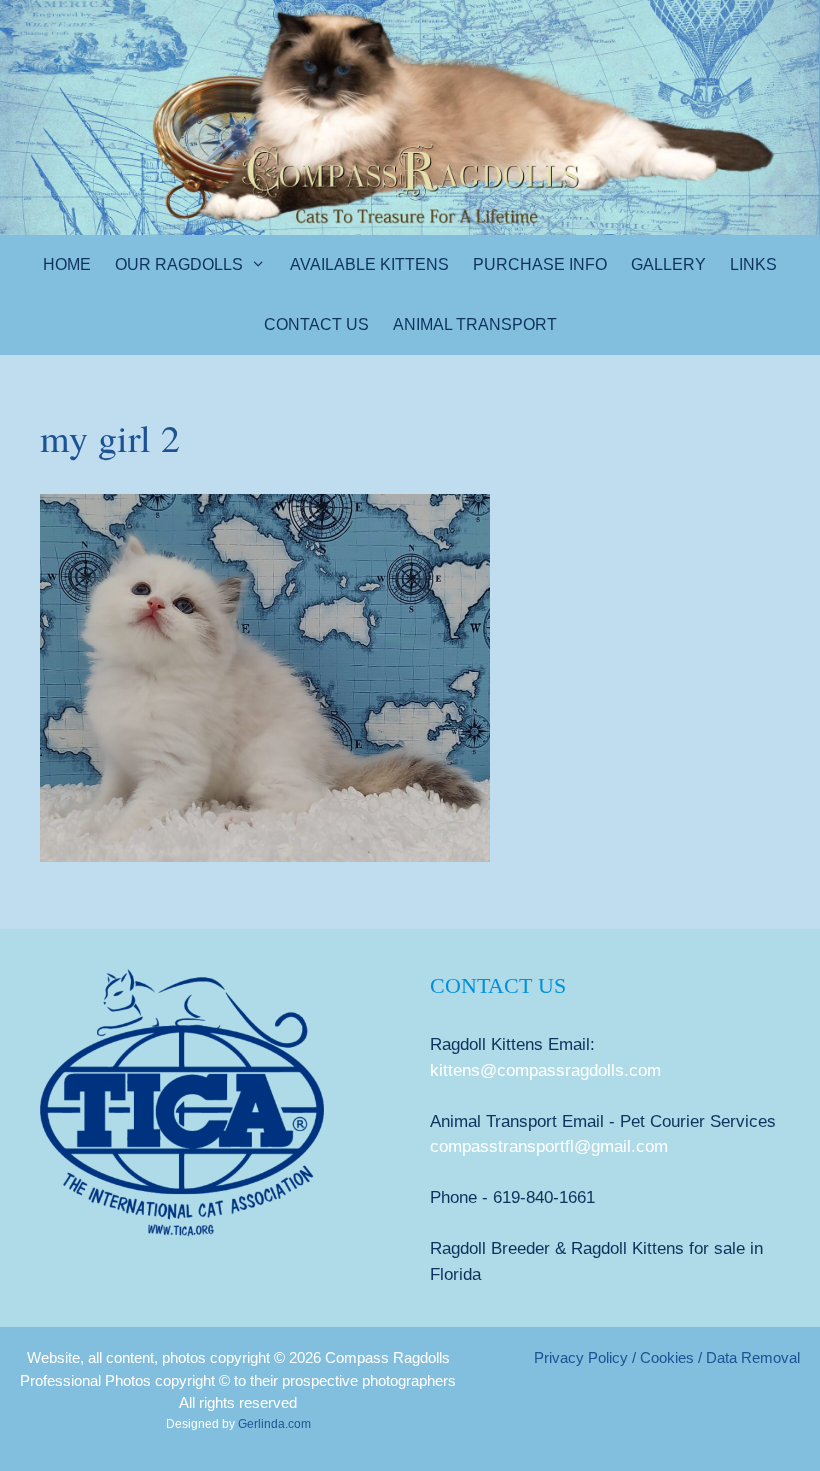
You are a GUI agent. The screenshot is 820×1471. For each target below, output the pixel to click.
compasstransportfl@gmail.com (549, 1146)
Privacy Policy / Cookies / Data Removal (667, 1357)
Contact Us (316, 324)
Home (67, 264)
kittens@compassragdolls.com (545, 1070)
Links (753, 264)
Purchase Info (540, 264)
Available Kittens (369, 264)
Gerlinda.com (274, 1424)
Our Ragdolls (179, 264)
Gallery (668, 264)
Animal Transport (475, 324)
